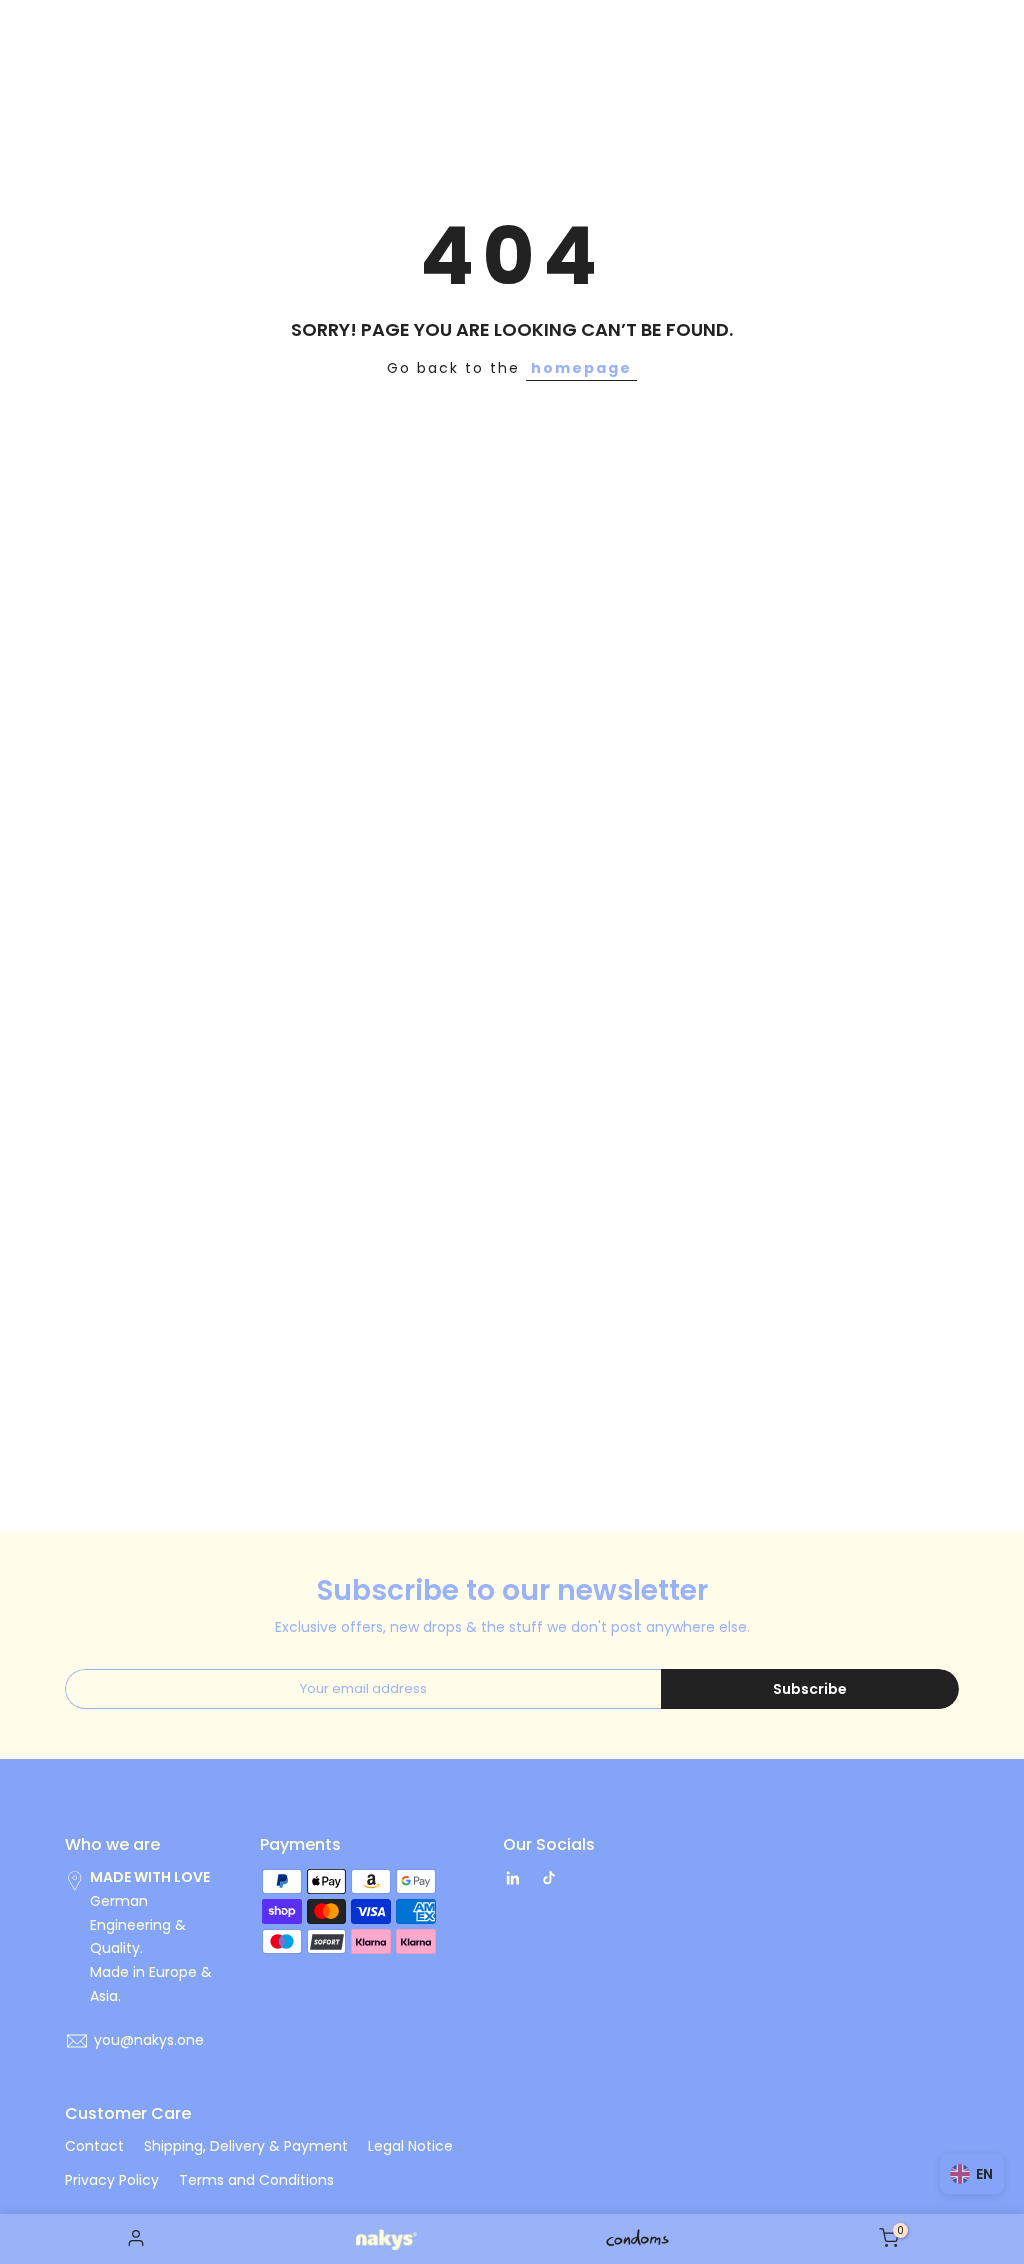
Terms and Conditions (256, 2180)
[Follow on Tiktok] (549, 1878)
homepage (581, 368)
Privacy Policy (112, 2180)
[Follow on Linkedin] (512, 1878)
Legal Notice (410, 2146)
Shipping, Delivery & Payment (246, 2146)
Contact (94, 2146)
